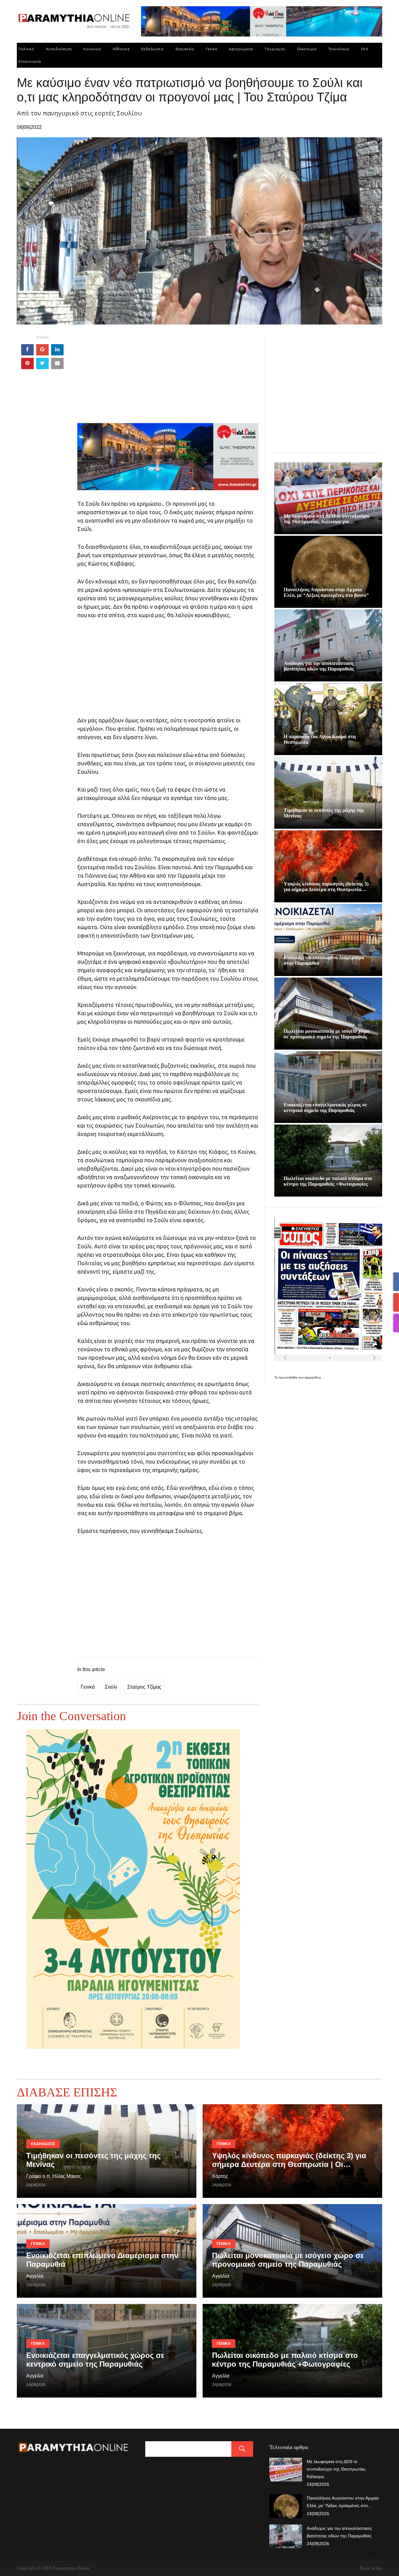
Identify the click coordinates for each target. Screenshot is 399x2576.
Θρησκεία (185, 49)
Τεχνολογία (339, 49)
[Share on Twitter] (42, 363)
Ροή (365, 49)
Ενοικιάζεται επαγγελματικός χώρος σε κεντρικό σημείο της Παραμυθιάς (325, 1107)
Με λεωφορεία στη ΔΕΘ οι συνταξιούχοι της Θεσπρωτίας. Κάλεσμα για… (327, 519)
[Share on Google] (42, 350)
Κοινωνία (92, 49)
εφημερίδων (313, 1377)
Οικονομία (307, 49)
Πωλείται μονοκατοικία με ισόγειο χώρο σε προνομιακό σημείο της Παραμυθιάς (327, 1034)
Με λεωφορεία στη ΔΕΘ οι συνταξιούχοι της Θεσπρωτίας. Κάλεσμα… (337, 2469)
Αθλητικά (121, 49)
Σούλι (111, 1687)
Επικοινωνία (30, 61)
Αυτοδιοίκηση (59, 49)
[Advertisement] (168, 379)
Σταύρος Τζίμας (144, 1687)
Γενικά (211, 49)
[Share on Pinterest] (27, 363)
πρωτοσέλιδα (288, 1377)
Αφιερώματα (241, 49)
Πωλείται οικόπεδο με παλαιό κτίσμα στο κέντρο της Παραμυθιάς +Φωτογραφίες (328, 1181)
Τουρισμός (275, 49)
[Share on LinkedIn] (57, 350)
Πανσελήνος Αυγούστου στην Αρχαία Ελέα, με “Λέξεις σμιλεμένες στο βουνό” (326, 592)
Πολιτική (26, 49)
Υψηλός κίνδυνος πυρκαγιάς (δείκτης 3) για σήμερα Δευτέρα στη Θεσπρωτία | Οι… (289, 2160)
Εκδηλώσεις (153, 49)
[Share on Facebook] (27, 350)
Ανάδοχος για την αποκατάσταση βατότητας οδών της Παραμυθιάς (319, 666)
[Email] (57, 363)
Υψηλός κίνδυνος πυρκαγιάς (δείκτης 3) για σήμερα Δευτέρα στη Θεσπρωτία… (326, 887)
